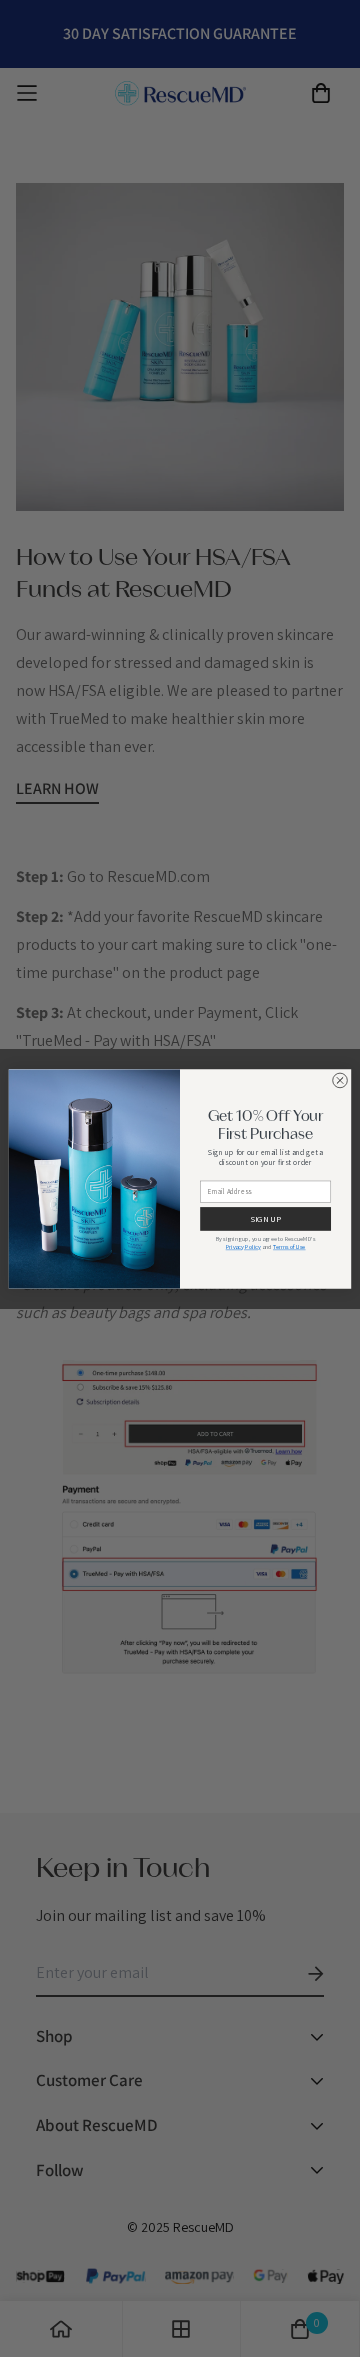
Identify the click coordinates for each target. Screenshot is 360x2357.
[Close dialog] (339, 1079)
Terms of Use (289, 1247)
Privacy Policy (243, 1247)
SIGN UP (265, 1218)
